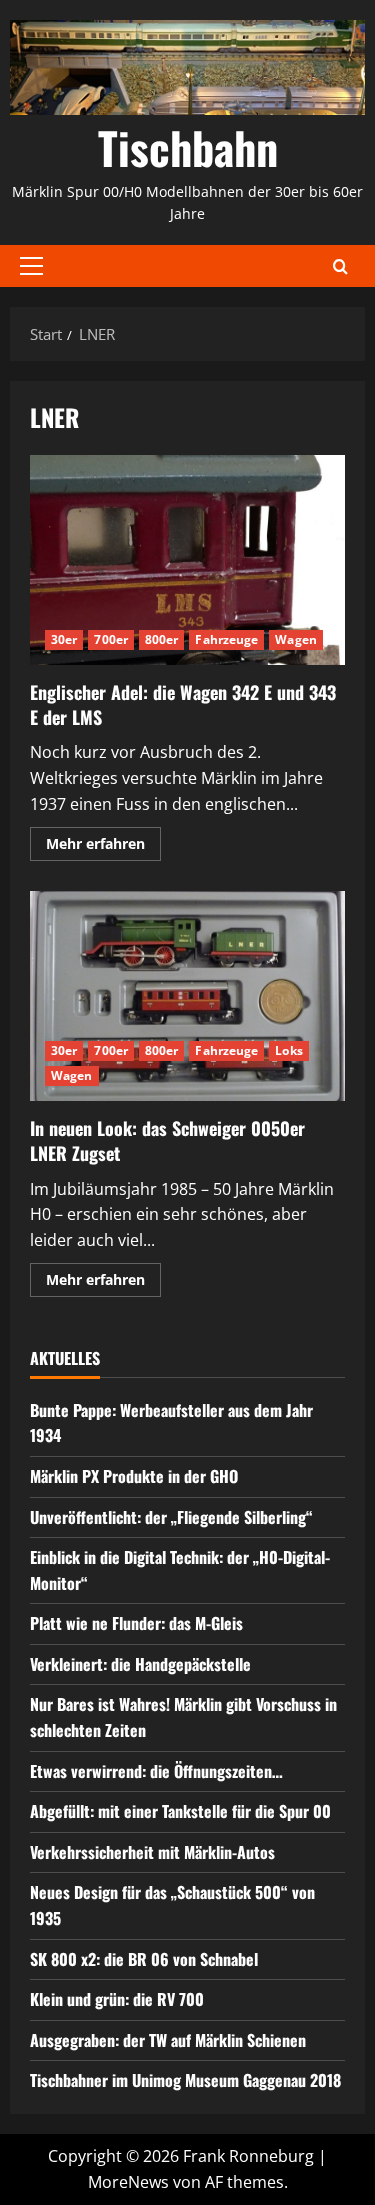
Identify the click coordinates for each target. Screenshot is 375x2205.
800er (162, 639)
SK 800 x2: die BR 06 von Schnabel (144, 1959)
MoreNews (128, 2182)
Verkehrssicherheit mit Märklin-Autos (152, 1852)
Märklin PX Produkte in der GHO (134, 1476)
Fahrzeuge (226, 639)
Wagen (296, 639)
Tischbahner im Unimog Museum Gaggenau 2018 (185, 2080)
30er (64, 639)
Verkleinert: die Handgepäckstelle (140, 1664)
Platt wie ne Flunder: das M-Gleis (136, 1623)
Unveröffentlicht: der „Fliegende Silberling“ (171, 1517)
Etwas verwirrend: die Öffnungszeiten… (156, 1771)
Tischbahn (188, 147)
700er (111, 639)
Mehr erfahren (103, 847)
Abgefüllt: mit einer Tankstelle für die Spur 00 (180, 1811)
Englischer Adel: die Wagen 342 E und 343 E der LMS (187, 560)
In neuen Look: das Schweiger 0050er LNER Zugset (187, 996)
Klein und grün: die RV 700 (117, 1999)
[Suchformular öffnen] (340, 266)
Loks (288, 1050)
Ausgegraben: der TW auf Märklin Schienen (168, 2040)
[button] (31, 266)
